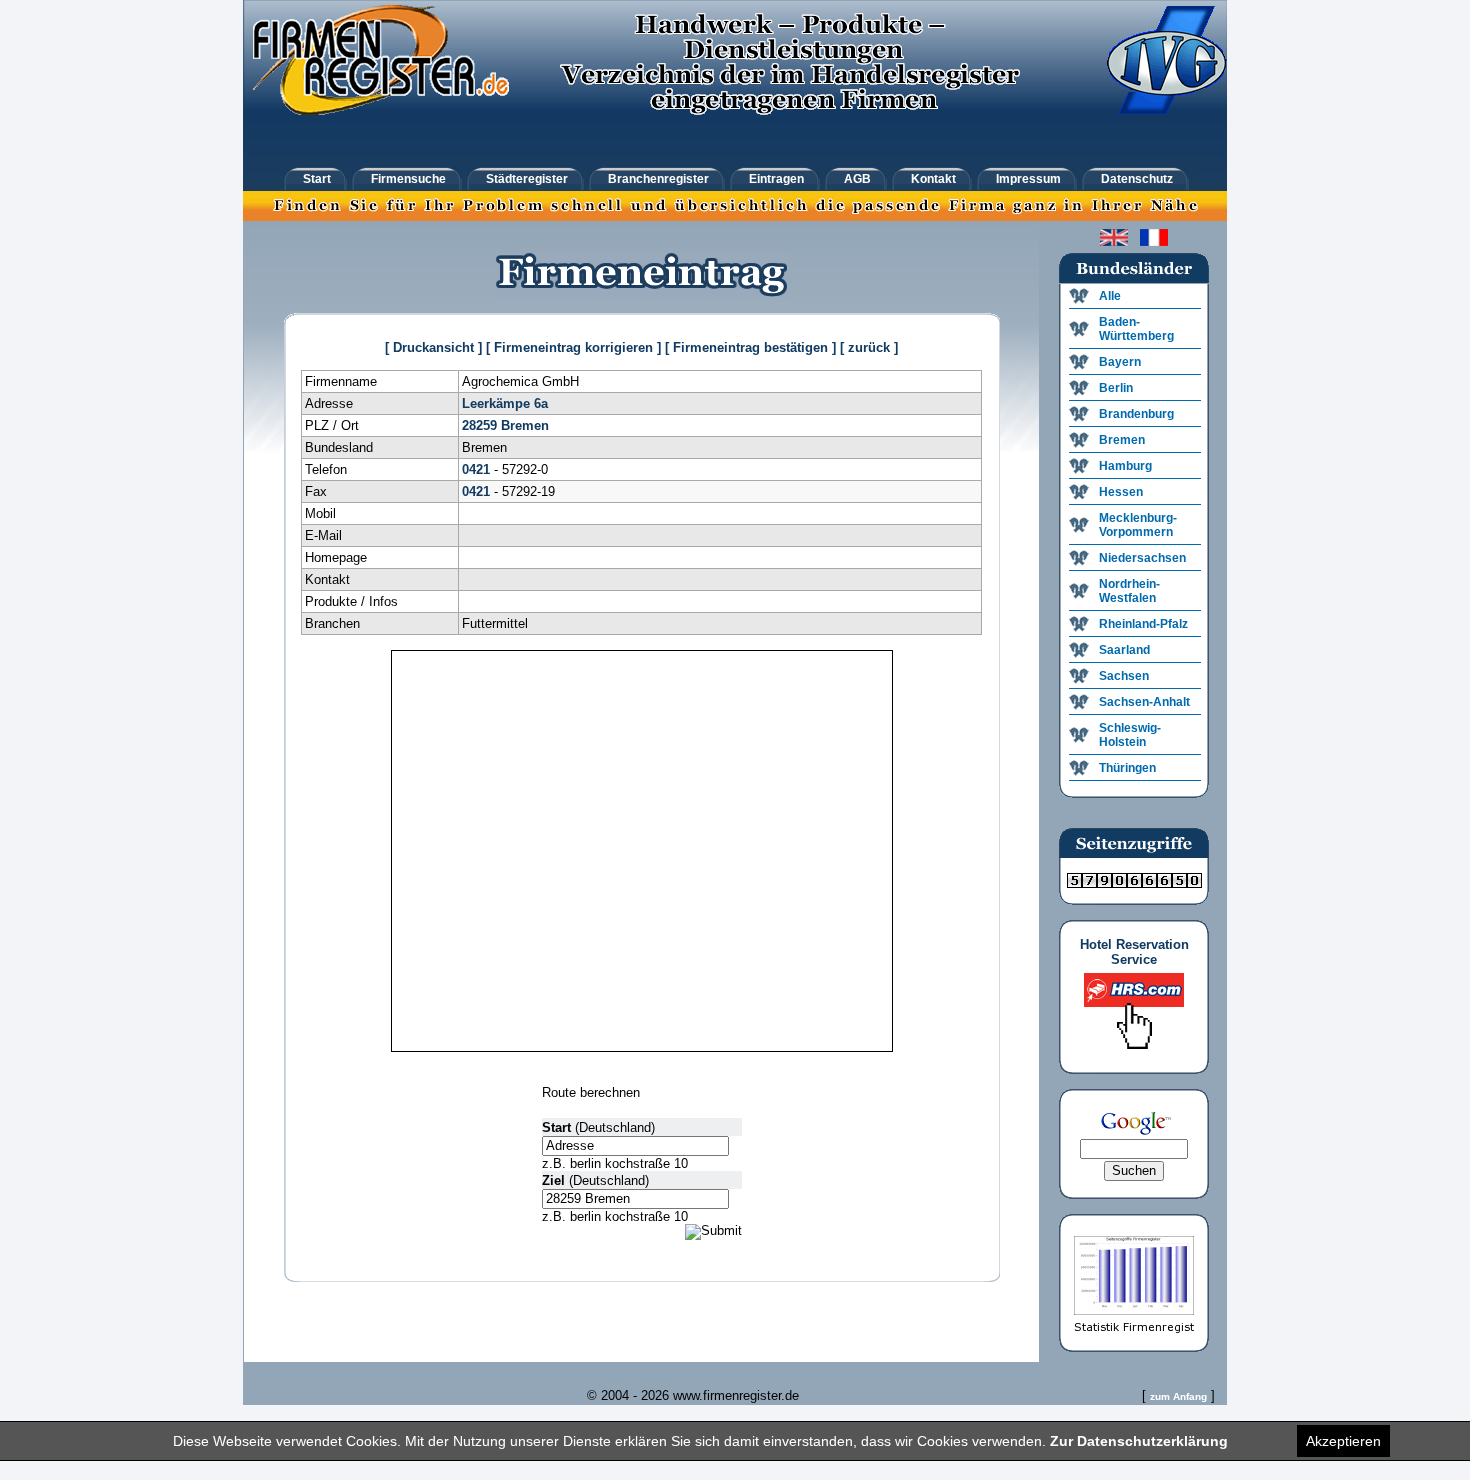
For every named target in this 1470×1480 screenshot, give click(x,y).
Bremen (525, 425)
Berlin (1116, 388)
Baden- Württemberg (1136, 329)
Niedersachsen (1142, 558)
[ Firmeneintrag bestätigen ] (750, 347)
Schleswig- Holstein (1130, 735)
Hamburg (1125, 466)
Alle (1110, 296)
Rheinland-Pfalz (1143, 624)
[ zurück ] (869, 347)
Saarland (1124, 650)
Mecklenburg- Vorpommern (1138, 525)
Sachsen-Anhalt (1144, 702)
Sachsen (1124, 676)
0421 (476, 469)
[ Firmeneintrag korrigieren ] (573, 347)
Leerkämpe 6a (505, 403)
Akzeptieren (1343, 1441)
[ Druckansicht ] (433, 347)
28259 (479, 425)
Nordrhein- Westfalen (1129, 591)
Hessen (1121, 492)
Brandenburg (1136, 414)
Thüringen (1127, 768)
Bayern (1120, 362)
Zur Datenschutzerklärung (1139, 1441)
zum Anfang (1178, 1396)
